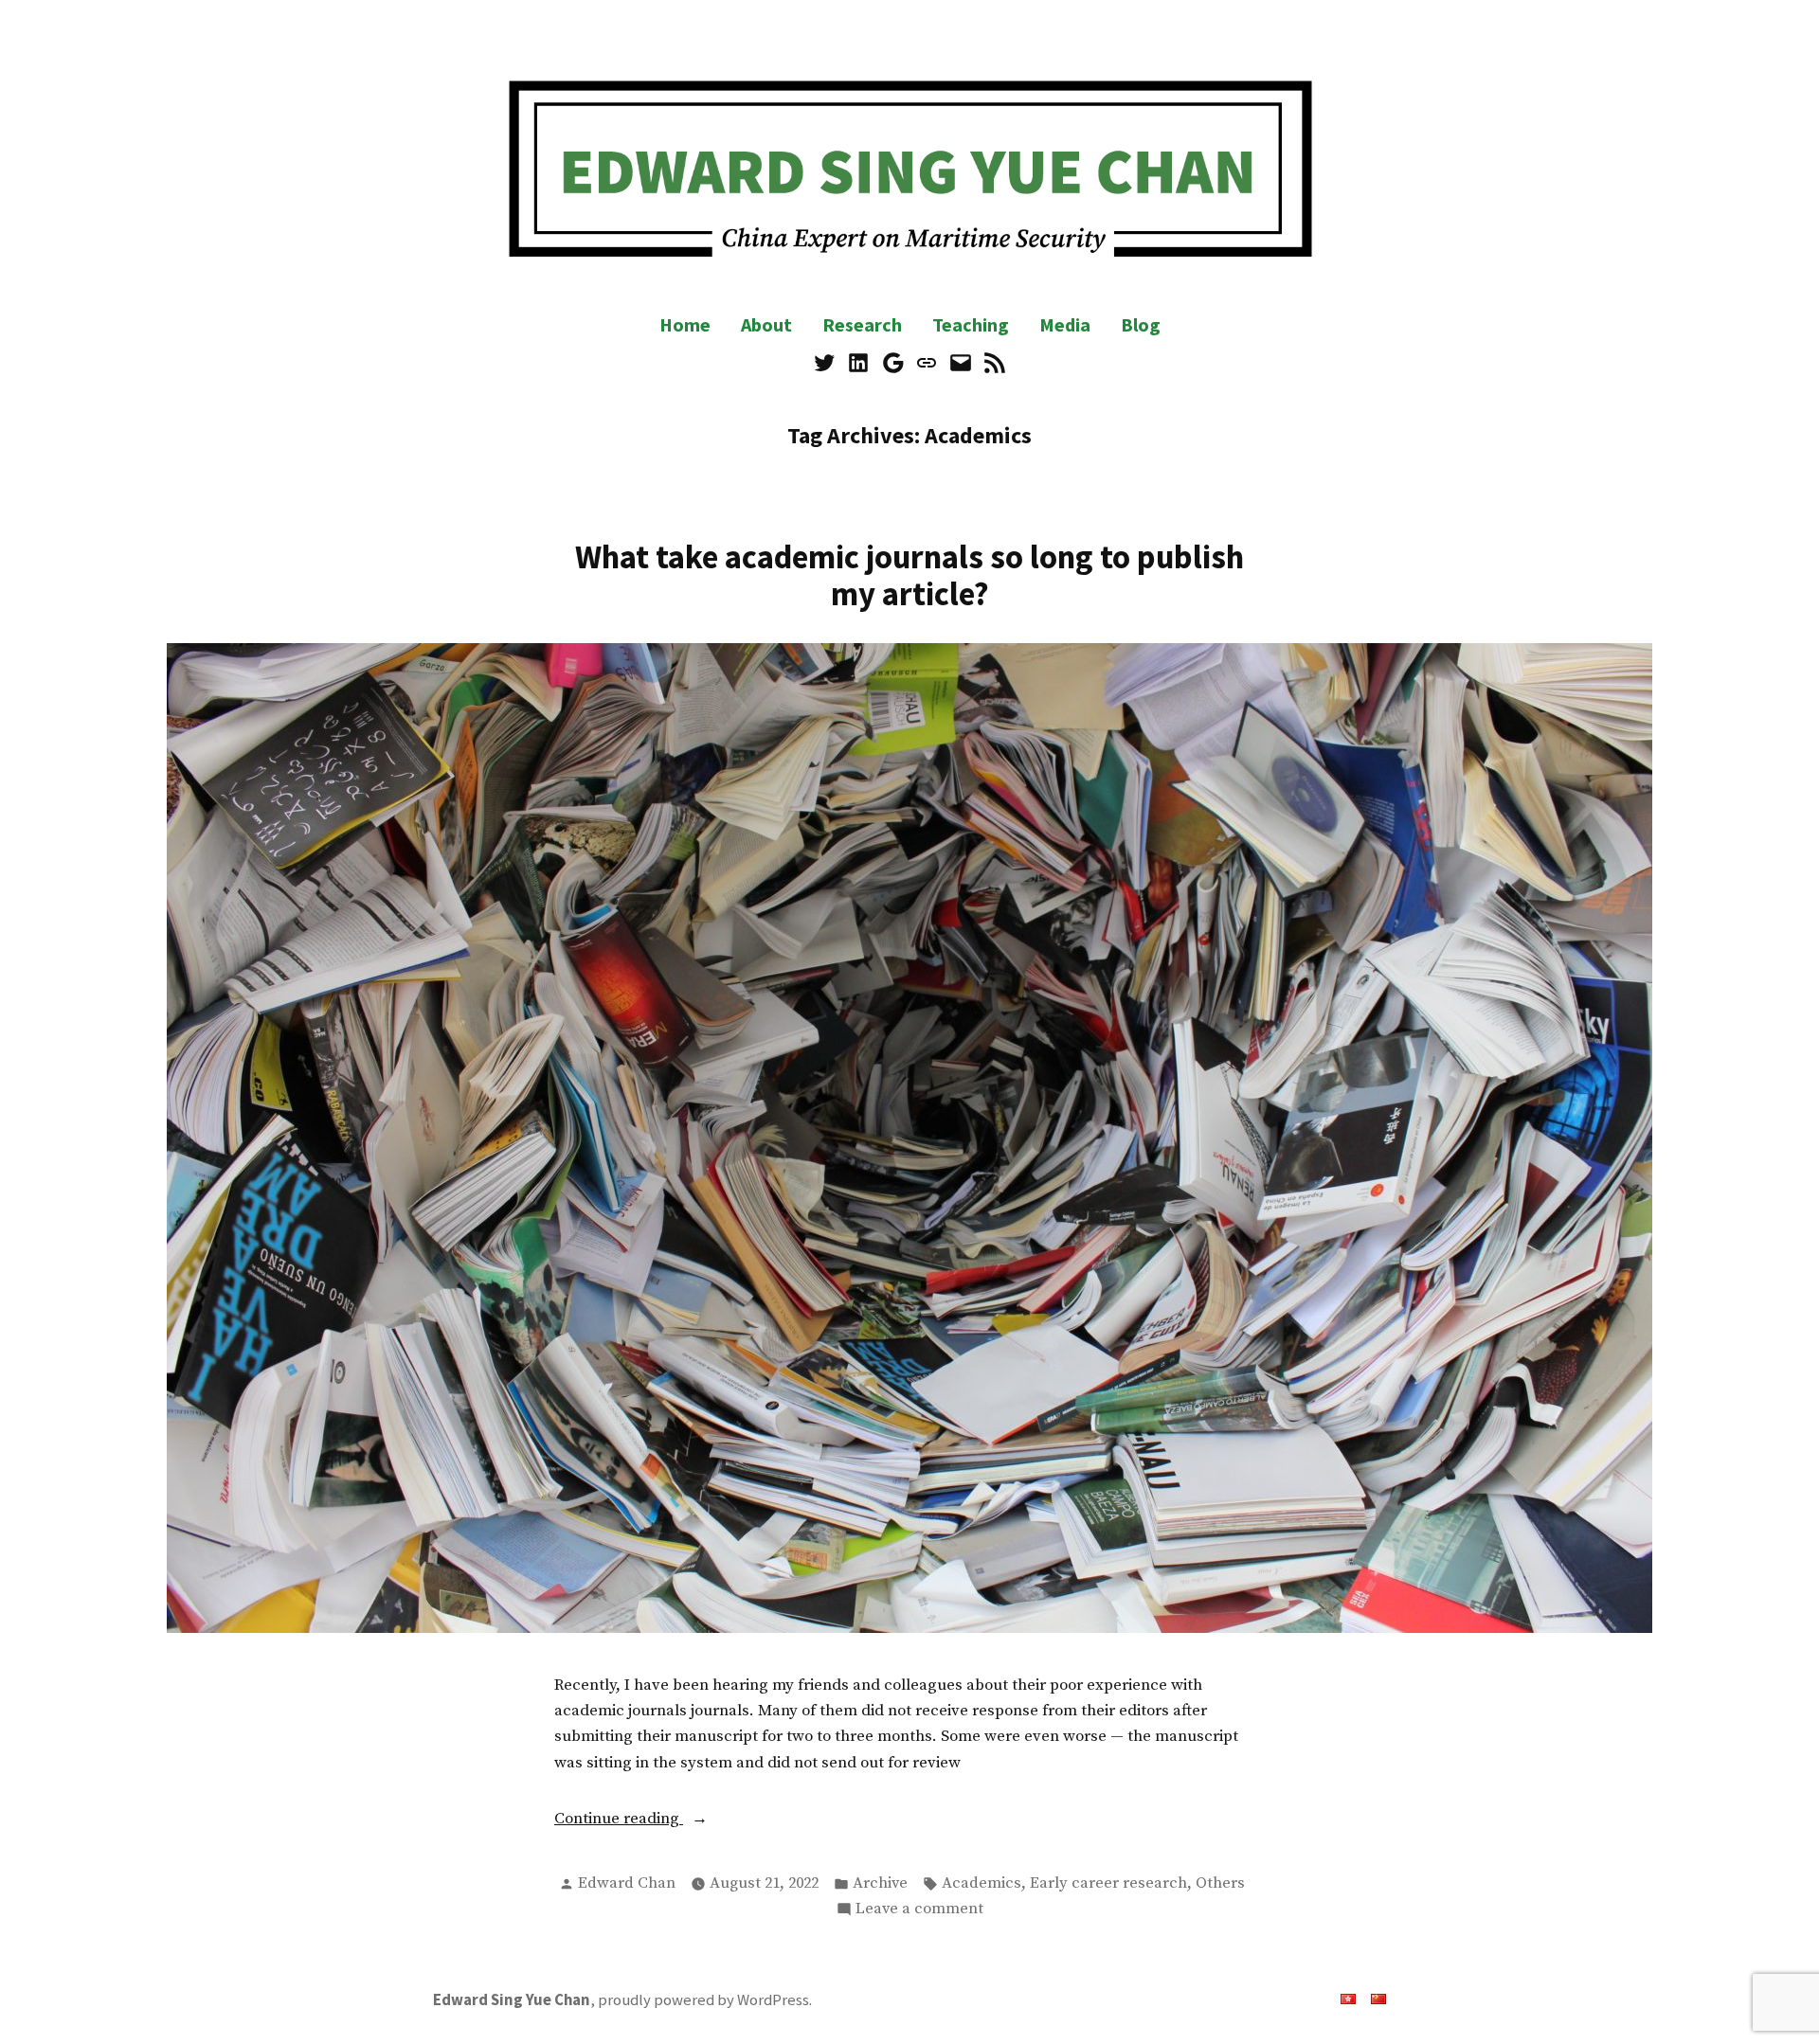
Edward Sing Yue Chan (512, 2000)
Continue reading (653, 1820)
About (766, 324)
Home (685, 324)
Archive (880, 1883)
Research (862, 324)
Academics (982, 1883)
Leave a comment (919, 1910)
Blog (1141, 324)
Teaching (971, 324)
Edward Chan (627, 1883)
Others (1220, 1883)
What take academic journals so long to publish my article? (909, 575)
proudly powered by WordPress (703, 2000)
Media (1065, 324)
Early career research (1108, 1883)
